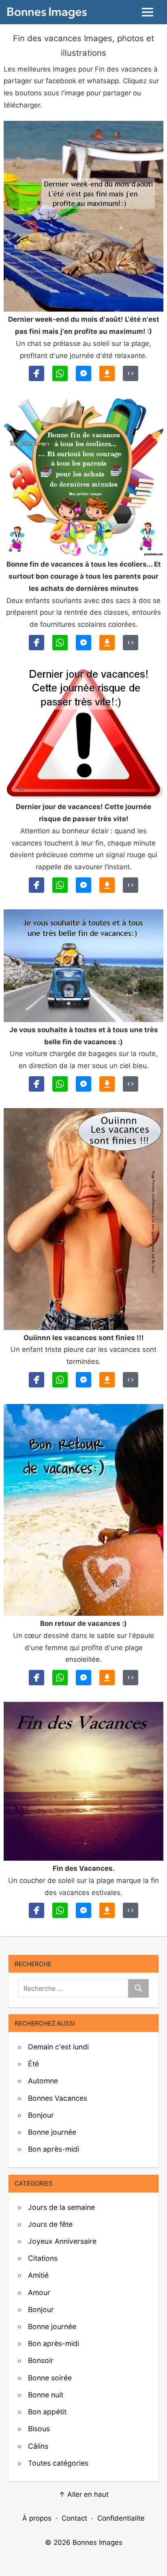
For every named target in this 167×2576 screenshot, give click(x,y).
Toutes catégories (58, 2463)
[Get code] (131, 373)
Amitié (38, 2275)
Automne (43, 2081)
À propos (37, 2518)
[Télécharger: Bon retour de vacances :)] (107, 1678)
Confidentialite (121, 2518)
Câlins (38, 2446)
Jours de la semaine (61, 2207)
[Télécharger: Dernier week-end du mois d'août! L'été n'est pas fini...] (107, 373)
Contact (74, 2518)
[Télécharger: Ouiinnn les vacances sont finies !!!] (107, 1380)
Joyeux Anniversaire (62, 2241)
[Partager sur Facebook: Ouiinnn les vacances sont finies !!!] (36, 1380)
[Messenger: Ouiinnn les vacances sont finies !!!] (83, 1380)
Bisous (39, 2429)
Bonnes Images (97, 2542)
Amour (39, 2292)
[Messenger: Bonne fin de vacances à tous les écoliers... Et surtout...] (83, 643)
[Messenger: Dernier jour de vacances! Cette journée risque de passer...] (83, 885)
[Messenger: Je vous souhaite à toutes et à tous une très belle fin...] (83, 1084)
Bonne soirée (50, 2378)
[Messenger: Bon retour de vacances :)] (83, 1678)
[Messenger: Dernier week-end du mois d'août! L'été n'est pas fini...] (83, 373)
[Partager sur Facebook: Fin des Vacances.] (36, 1910)
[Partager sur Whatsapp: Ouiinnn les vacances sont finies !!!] (60, 1380)
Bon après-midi (54, 2149)
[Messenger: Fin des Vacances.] (83, 1910)
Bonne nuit (46, 2395)
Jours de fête (50, 2224)
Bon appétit (47, 2412)
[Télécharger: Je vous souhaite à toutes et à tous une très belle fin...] (107, 1084)
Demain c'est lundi (58, 2047)
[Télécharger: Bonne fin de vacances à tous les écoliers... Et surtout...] (107, 643)
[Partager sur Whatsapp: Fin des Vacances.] (60, 1910)
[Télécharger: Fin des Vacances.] (107, 1910)
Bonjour (41, 2115)
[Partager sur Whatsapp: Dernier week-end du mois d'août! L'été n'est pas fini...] (60, 373)
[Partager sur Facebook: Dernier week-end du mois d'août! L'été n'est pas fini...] (36, 373)
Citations (43, 2258)
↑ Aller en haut (84, 2494)
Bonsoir (41, 2360)
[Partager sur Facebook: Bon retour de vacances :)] (36, 1678)
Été (33, 2064)
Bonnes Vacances (58, 2098)
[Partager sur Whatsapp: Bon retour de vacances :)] (60, 1678)
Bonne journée (52, 2132)
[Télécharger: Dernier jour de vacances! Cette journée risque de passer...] (107, 885)
